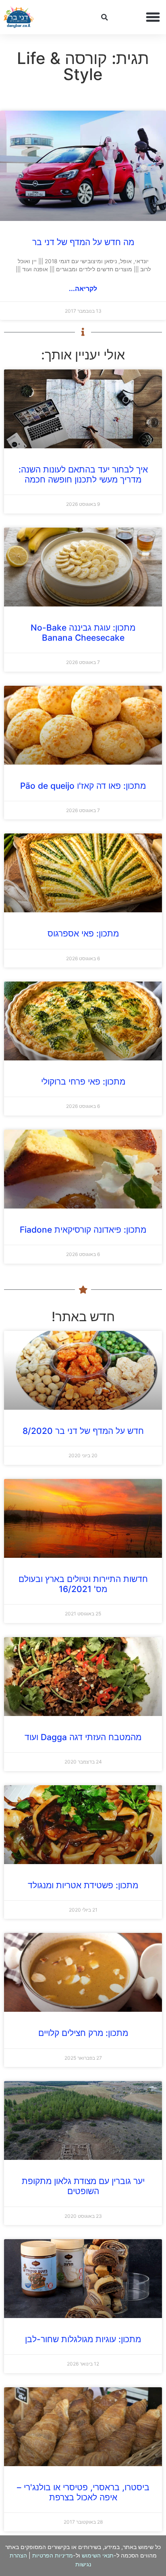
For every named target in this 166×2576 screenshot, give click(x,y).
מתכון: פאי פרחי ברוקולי (83, 1082)
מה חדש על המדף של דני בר (83, 242)
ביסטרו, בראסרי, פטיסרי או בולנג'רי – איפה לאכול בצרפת (83, 2492)
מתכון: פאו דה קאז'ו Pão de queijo (83, 786)
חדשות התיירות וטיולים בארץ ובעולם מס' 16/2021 (83, 1584)
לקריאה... (83, 289)
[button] (153, 17)
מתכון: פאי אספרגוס (83, 933)
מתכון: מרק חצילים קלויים (83, 2033)
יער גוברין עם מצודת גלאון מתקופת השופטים (83, 2186)
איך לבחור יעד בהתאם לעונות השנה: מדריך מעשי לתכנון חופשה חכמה (83, 474)
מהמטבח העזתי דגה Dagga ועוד (83, 1737)
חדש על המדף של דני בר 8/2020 (83, 1431)
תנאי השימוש (98, 2555)
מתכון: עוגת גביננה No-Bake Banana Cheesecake (83, 633)
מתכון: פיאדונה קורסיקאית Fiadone (83, 1230)
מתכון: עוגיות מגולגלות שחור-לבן (83, 2339)
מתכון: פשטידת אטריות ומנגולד (83, 1885)
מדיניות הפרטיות (53, 2555)
